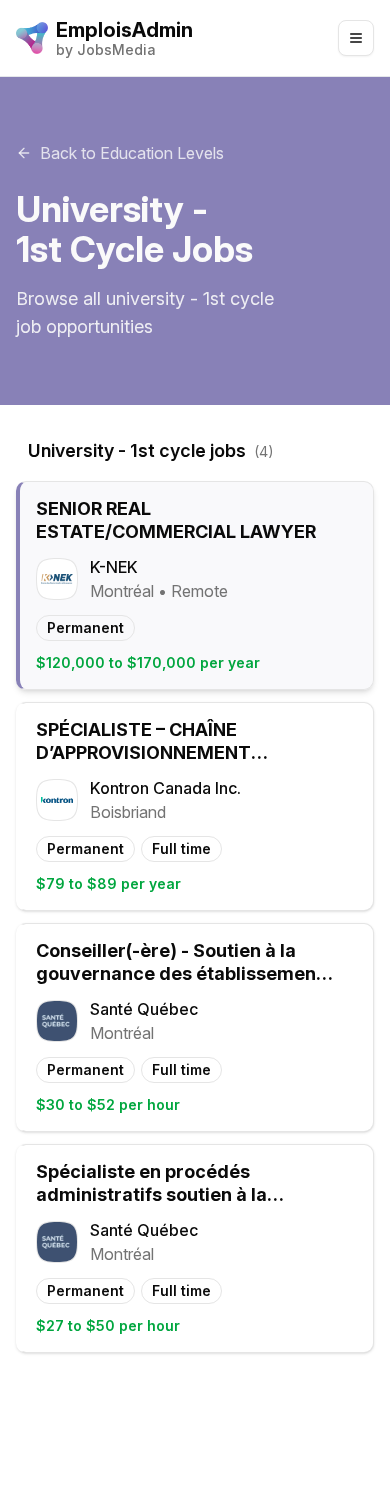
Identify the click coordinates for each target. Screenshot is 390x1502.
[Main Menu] (356, 38)
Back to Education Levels (132, 153)
